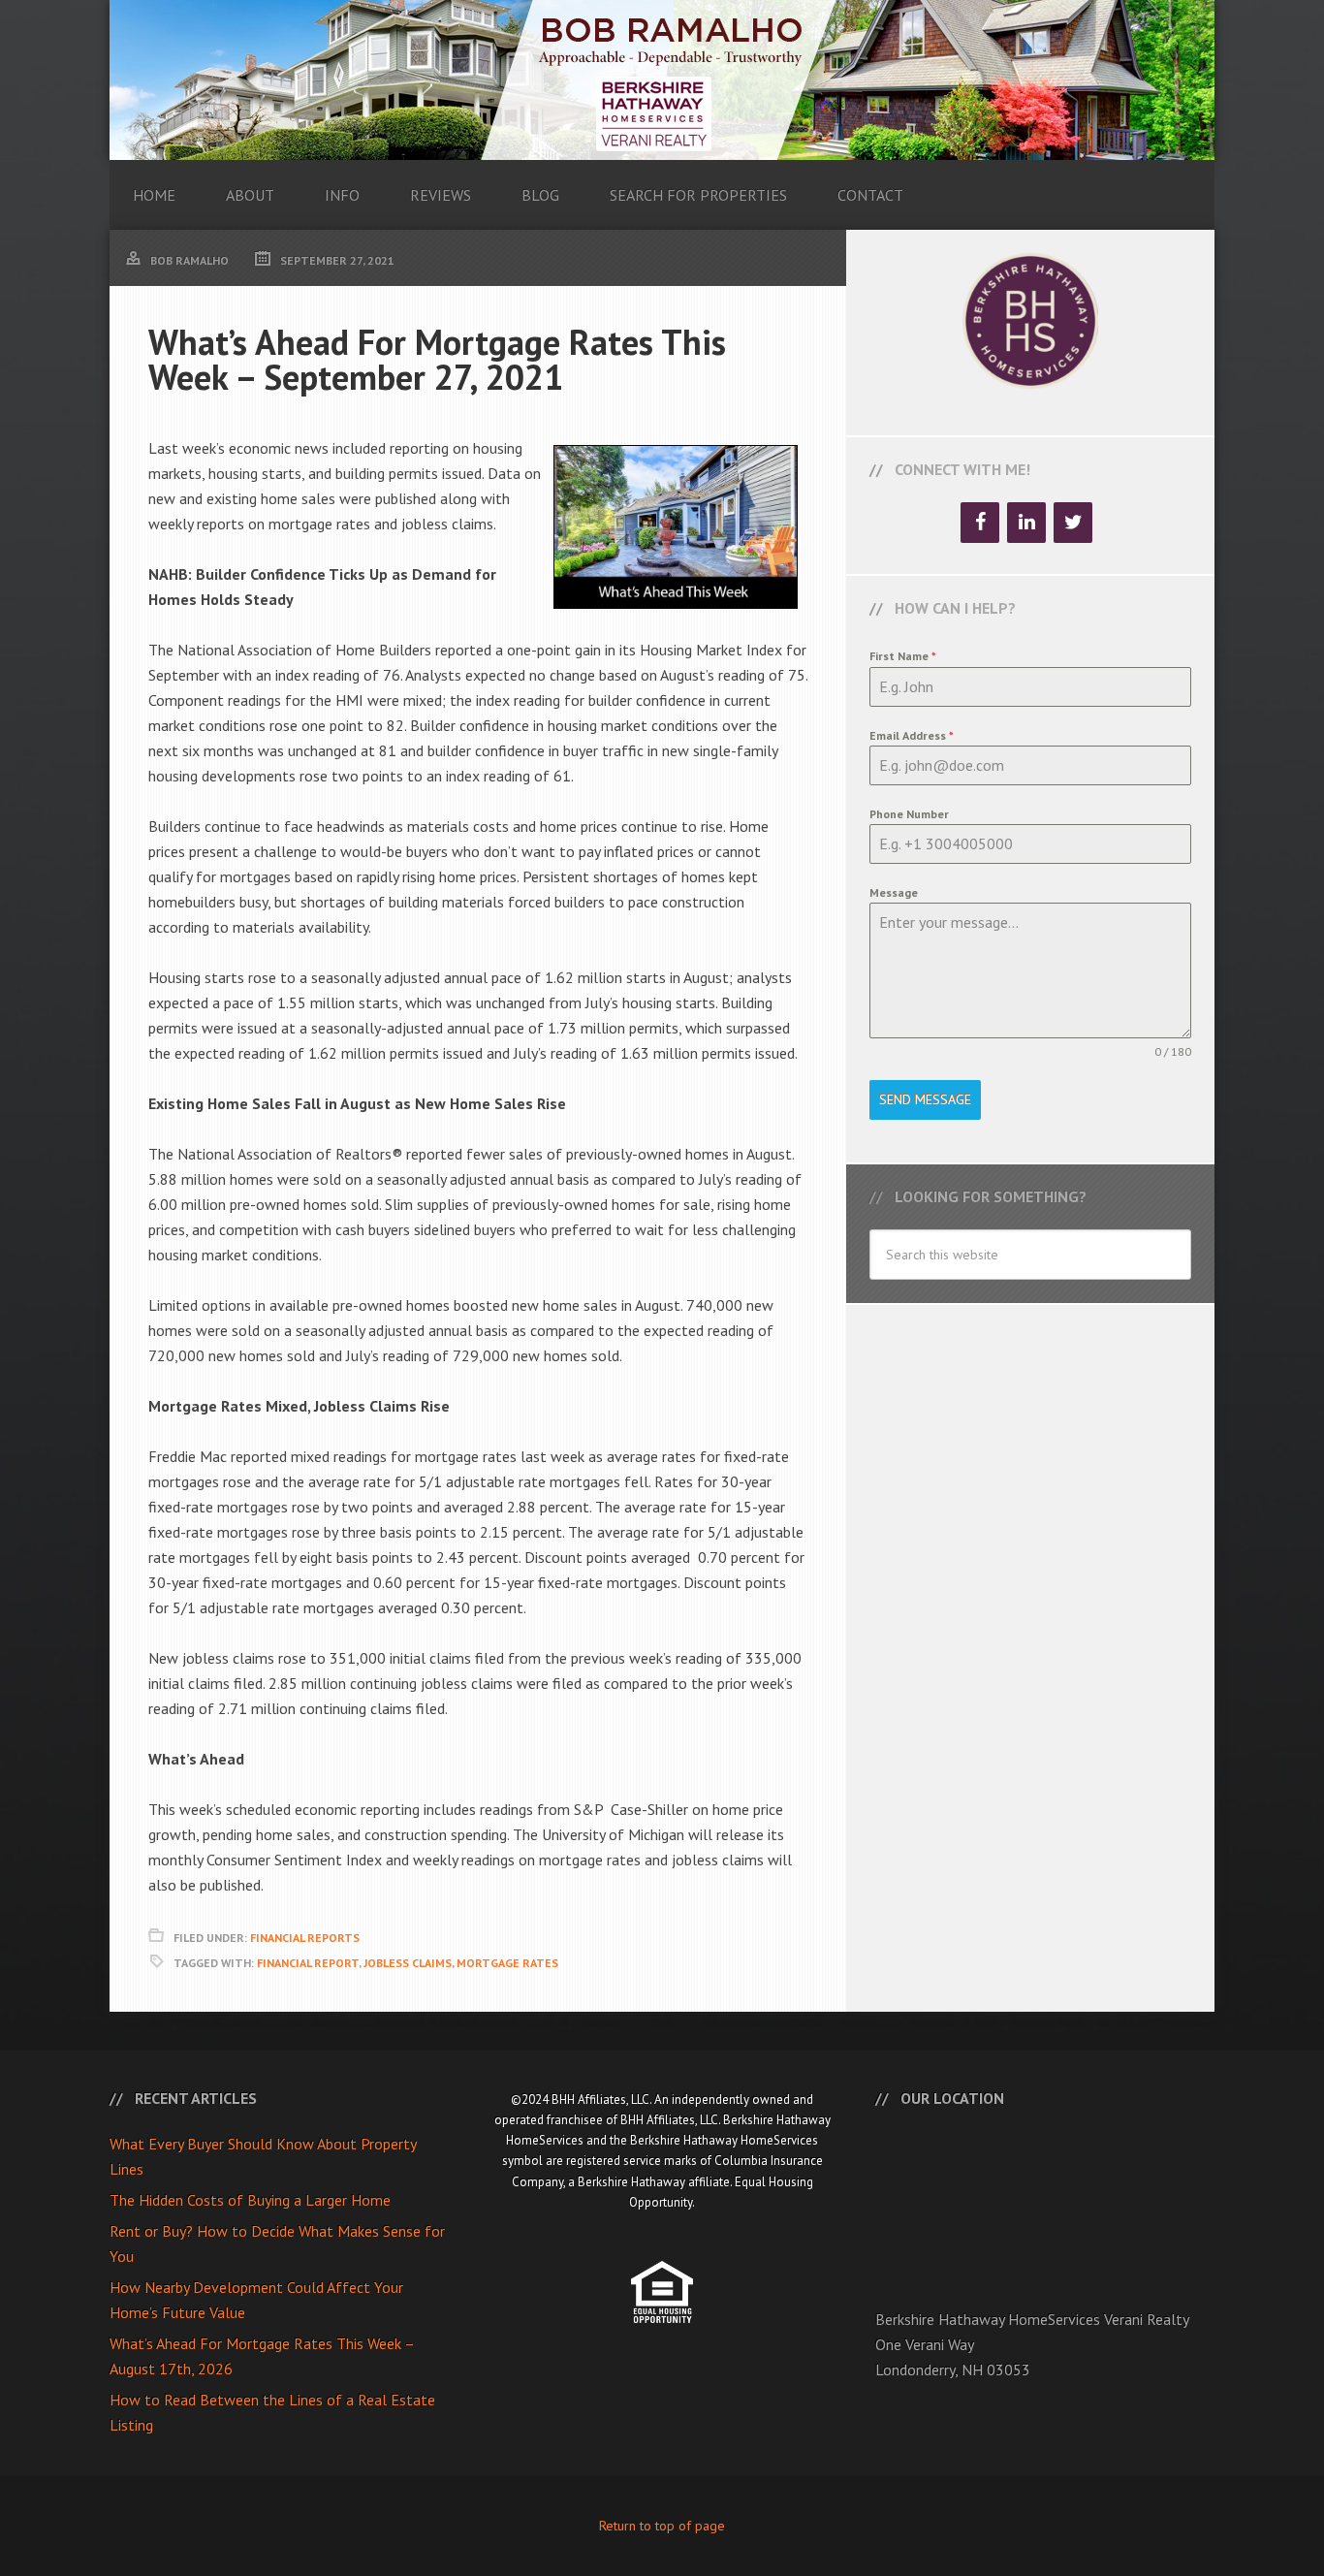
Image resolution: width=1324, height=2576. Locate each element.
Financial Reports (305, 1938)
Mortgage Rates (507, 1963)
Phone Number (909, 814)
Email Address (912, 735)
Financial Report (308, 1963)
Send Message (925, 1099)
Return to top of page (662, 2526)
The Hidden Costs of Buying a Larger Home (250, 2200)
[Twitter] (1073, 523)
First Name (903, 656)
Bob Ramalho (662, 80)
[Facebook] (980, 523)
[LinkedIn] (1026, 523)
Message (894, 892)
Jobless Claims (408, 1963)
